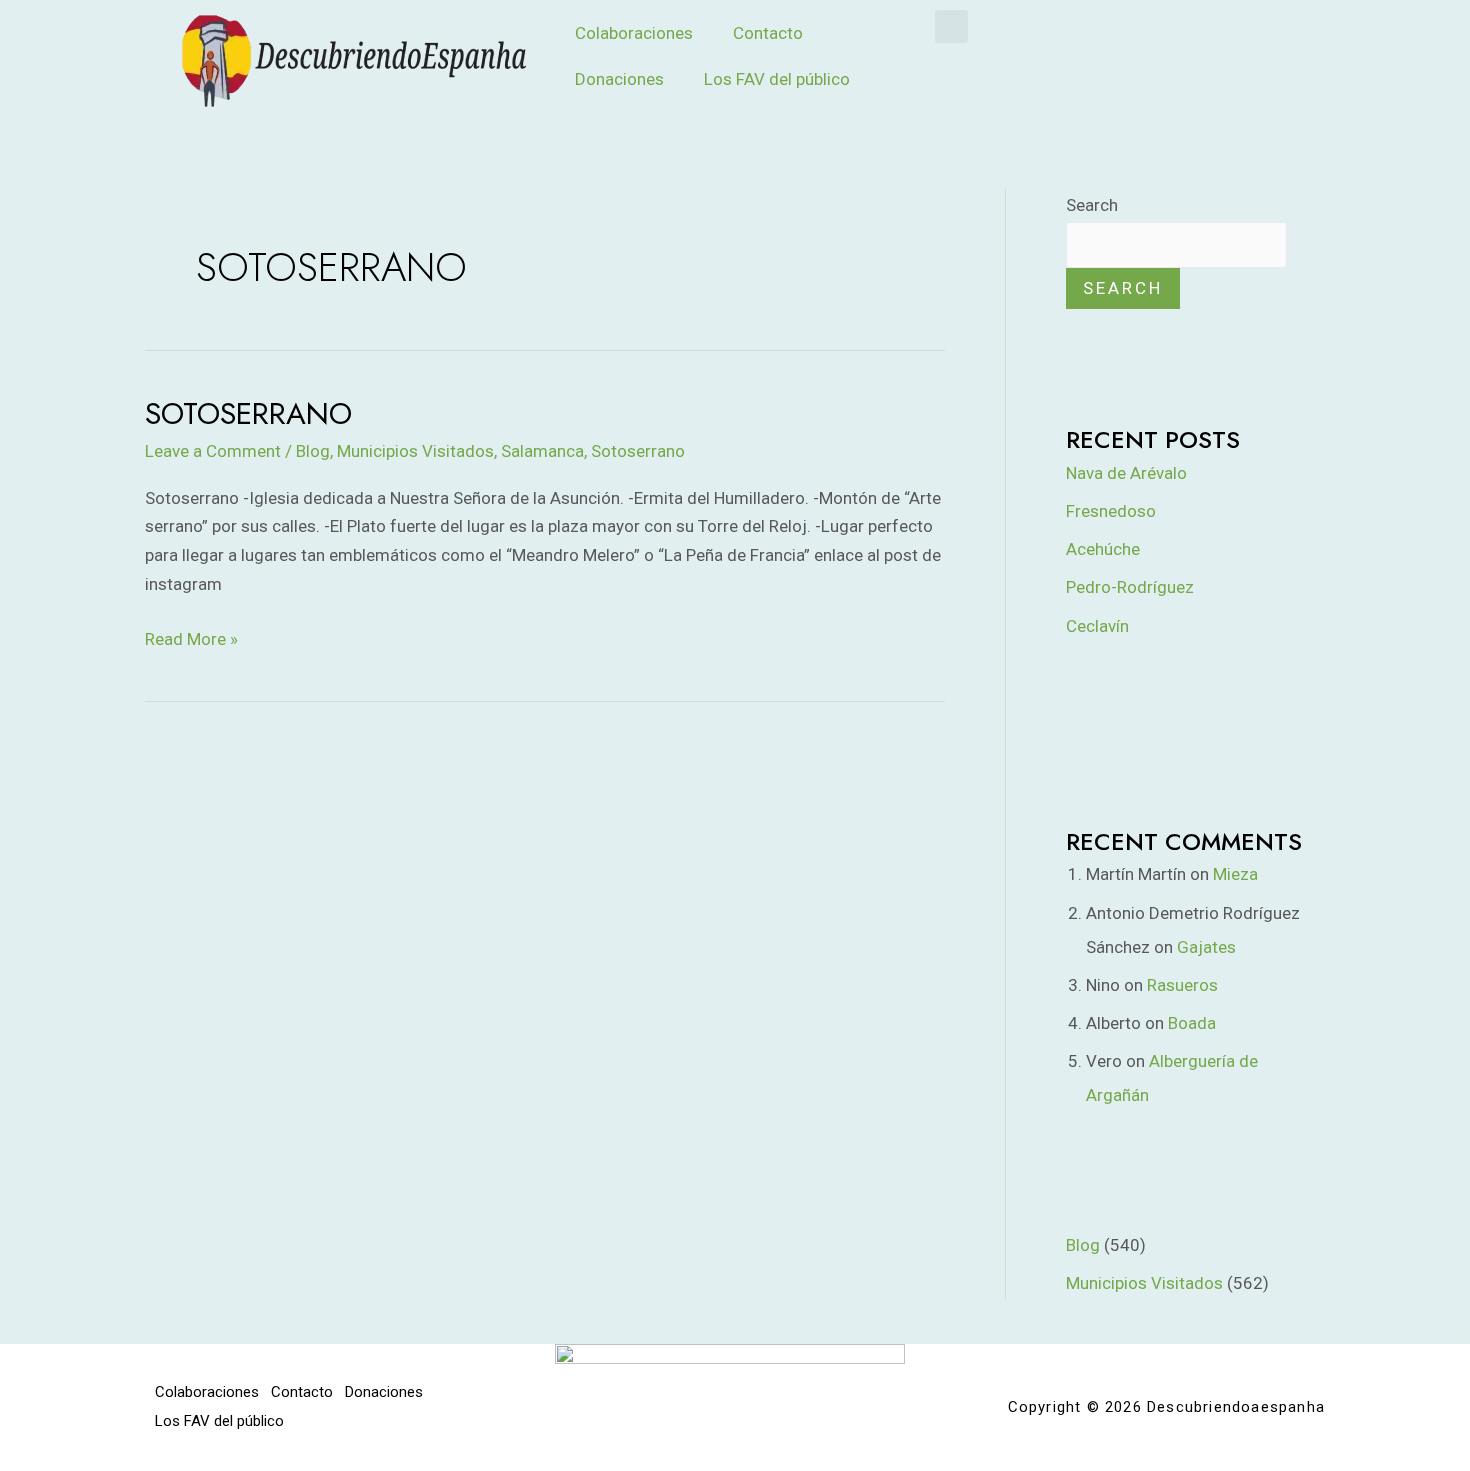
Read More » (191, 637)
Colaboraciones (634, 33)
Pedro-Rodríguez (1130, 587)
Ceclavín (1097, 626)
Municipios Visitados (415, 451)
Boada (1192, 1023)
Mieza (1235, 874)
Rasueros (1182, 985)
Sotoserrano (248, 413)
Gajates (1206, 947)
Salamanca (542, 451)
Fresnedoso (1111, 511)
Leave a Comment (213, 451)
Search (1092, 205)
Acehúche (1103, 549)
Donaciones (619, 79)
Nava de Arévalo (1126, 473)
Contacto (768, 33)
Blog (313, 451)
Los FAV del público (777, 79)
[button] (951, 26)
